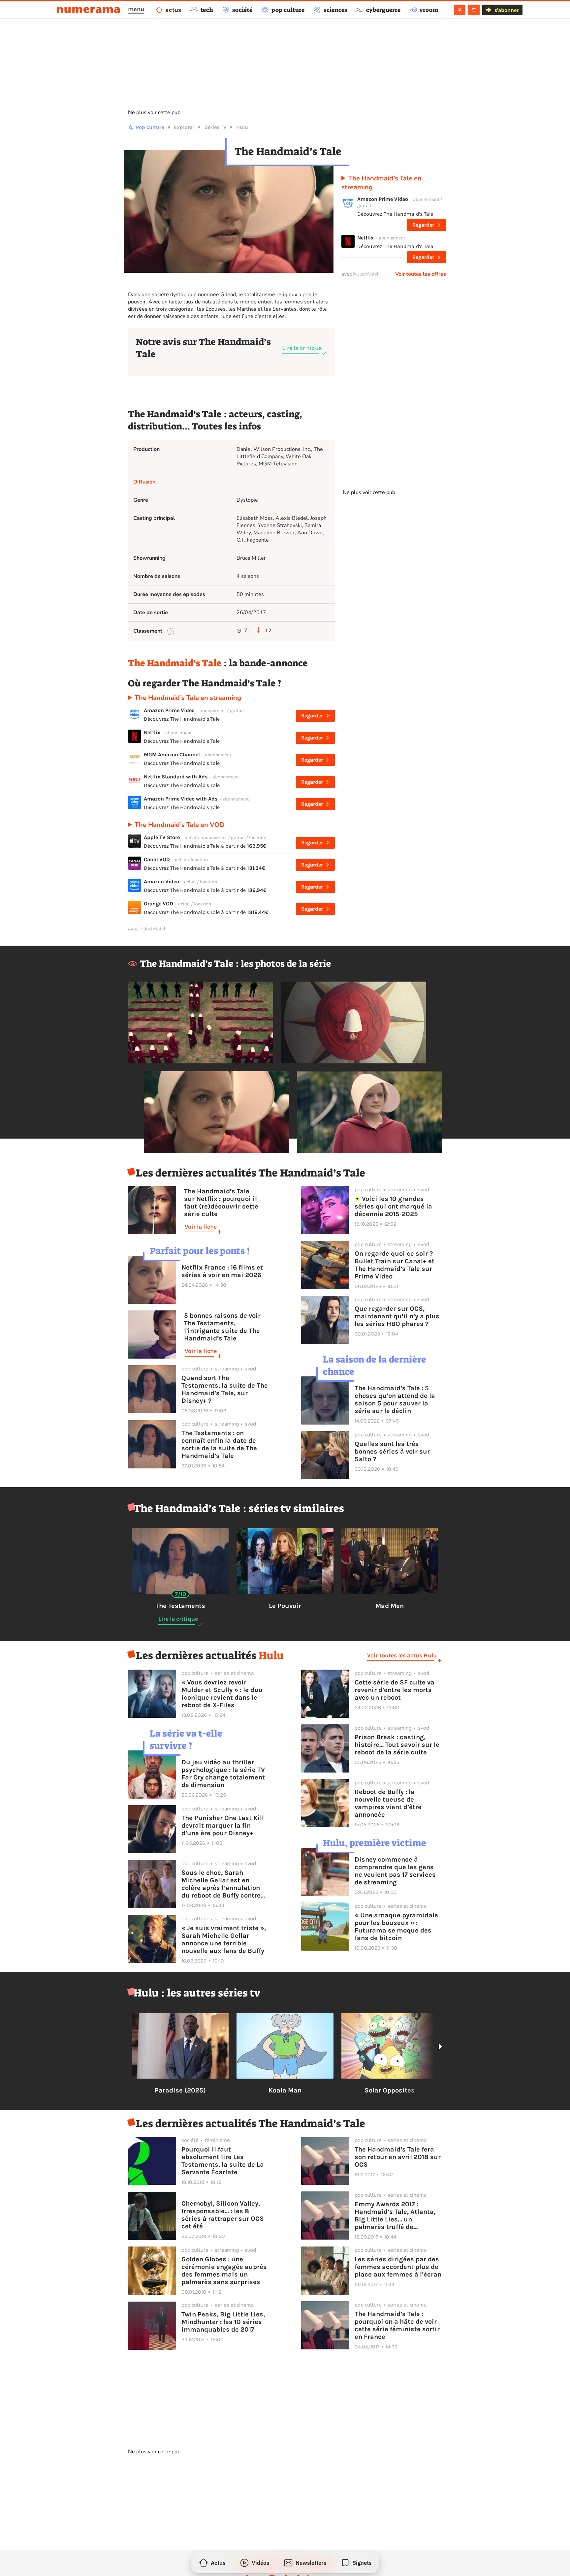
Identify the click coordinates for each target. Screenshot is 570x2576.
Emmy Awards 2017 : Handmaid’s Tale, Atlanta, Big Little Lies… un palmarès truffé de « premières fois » (395, 2215)
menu (136, 9)
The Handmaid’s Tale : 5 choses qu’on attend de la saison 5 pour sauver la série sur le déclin (395, 1399)
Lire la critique (302, 348)
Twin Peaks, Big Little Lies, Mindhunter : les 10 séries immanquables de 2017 (223, 2322)
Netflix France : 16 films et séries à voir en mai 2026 (222, 1271)
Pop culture (150, 127)
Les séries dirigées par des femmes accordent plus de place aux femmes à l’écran (398, 2267)
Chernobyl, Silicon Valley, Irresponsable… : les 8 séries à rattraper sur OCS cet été (223, 2215)
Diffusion (144, 482)
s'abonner (507, 10)
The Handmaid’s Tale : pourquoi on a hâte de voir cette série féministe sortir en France (397, 2325)
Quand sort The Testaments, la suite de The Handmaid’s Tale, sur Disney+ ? (225, 1389)
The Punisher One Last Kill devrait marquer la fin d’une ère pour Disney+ (223, 1825)
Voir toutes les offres (421, 274)
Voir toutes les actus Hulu (402, 1655)
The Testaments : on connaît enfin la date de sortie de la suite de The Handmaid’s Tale (219, 1444)
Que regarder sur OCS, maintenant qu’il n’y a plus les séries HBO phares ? (397, 1316)
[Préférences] (474, 10)
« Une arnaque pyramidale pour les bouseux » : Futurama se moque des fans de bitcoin (396, 1927)
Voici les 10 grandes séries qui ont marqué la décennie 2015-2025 (393, 1206)
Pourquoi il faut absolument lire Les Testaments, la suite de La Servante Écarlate (223, 2161)
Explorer (184, 127)
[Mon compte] (460, 10)
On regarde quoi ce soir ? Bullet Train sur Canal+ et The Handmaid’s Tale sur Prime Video (395, 1265)
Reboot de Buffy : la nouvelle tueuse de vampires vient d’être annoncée (388, 1803)
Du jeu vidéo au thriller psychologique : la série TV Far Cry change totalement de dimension (223, 1774)
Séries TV (215, 127)
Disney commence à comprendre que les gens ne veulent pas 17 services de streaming (395, 1871)
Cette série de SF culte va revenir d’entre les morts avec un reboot (395, 1690)
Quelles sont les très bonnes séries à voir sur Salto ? (392, 1451)
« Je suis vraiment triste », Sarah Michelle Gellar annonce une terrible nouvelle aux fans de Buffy (224, 1939)
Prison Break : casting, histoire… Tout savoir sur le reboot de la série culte (397, 1745)
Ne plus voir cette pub (154, 112)
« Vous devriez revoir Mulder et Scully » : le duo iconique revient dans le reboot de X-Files (222, 1694)
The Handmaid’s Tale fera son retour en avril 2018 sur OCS (398, 2157)
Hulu (242, 127)
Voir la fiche (201, 1227)
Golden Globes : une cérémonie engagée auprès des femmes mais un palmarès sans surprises (224, 2271)
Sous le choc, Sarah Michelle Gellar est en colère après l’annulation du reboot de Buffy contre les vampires (221, 1884)
